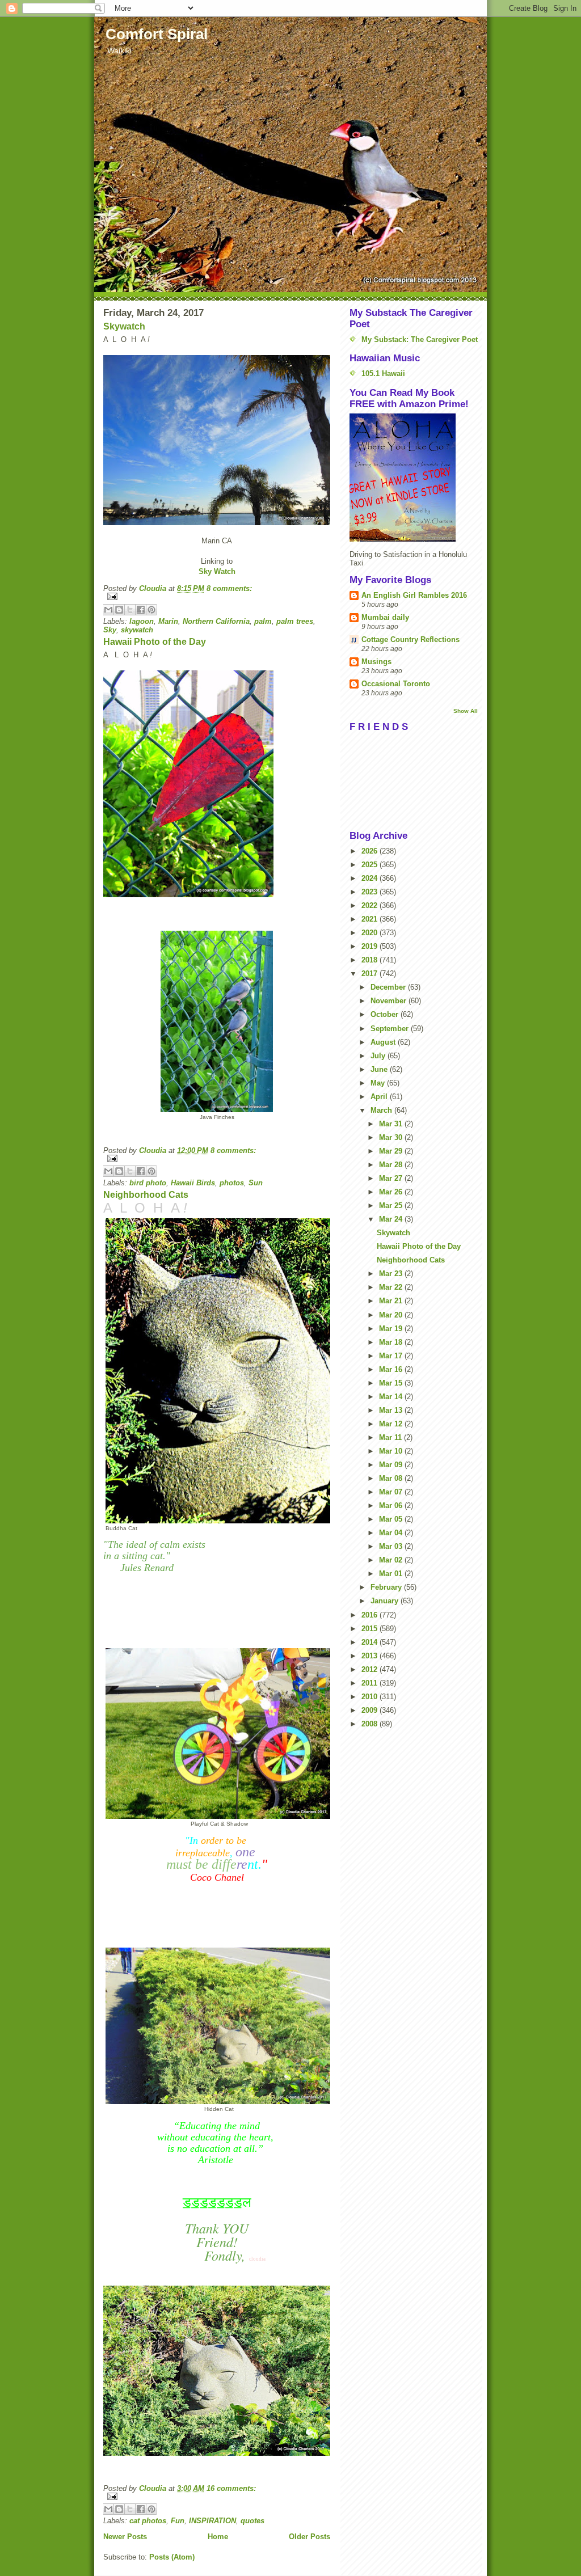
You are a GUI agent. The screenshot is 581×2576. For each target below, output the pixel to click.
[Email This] (108, 610)
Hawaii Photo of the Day (155, 642)
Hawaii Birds (193, 1183)
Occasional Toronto (396, 684)
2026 (371, 851)
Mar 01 (392, 1574)
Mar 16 (392, 1369)
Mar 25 (392, 1205)
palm (263, 621)
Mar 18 (392, 1342)
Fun (178, 2521)
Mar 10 (392, 1451)
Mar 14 (392, 1397)
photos (232, 1183)
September (391, 1029)
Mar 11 (391, 1437)
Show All (466, 711)
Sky (110, 630)
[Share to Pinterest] (151, 610)
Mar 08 (392, 1478)
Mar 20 (392, 1315)
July (379, 1056)
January (386, 1601)
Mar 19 (392, 1329)
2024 (371, 878)
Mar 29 (392, 1151)
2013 (371, 1656)
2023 (371, 892)
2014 (371, 1642)
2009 (371, 1710)
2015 (371, 1629)
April (380, 1097)
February (387, 1587)
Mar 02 (392, 1560)
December (389, 987)
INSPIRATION (212, 2521)
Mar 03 (392, 1546)
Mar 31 (392, 1124)
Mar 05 (392, 1519)
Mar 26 (392, 1192)
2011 (371, 1683)
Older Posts (310, 2537)
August (384, 1042)
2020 (371, 933)
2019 (371, 946)
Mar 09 (392, 1465)
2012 (371, 1669)
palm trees (295, 621)
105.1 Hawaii (383, 373)
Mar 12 (392, 1424)
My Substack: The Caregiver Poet (420, 339)
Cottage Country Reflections (411, 639)
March (382, 1110)
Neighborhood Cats (146, 1195)
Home (218, 2537)
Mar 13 (392, 1410)
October (386, 1014)
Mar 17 (392, 1356)
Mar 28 (392, 1165)
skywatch (137, 630)
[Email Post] (217, 596)
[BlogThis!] (119, 610)
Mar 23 (392, 1274)
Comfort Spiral (157, 34)
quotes (252, 2521)
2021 (371, 919)
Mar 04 (392, 1533)
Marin (168, 621)
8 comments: (229, 588)
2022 (371, 905)
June (380, 1069)
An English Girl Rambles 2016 (414, 595)
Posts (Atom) (172, 2557)
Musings (376, 662)
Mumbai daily (385, 617)
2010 (371, 1697)
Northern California (216, 621)
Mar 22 (392, 1287)
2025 (371, 865)
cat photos (148, 2521)
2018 (371, 960)
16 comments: (231, 2488)
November (390, 1001)
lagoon (142, 621)
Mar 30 (392, 1137)
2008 (371, 1724)
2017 (371, 974)
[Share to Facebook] (141, 610)
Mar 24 (392, 1219)
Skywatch (124, 326)
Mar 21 (392, 1301)
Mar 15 (392, 1383)
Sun (256, 1183)
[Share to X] (130, 610)
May (379, 1083)
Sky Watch (217, 571)
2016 (371, 1615)
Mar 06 (392, 1506)
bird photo (148, 1183)
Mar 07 (392, 1492)
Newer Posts (125, 2537)
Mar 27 (392, 1178)
